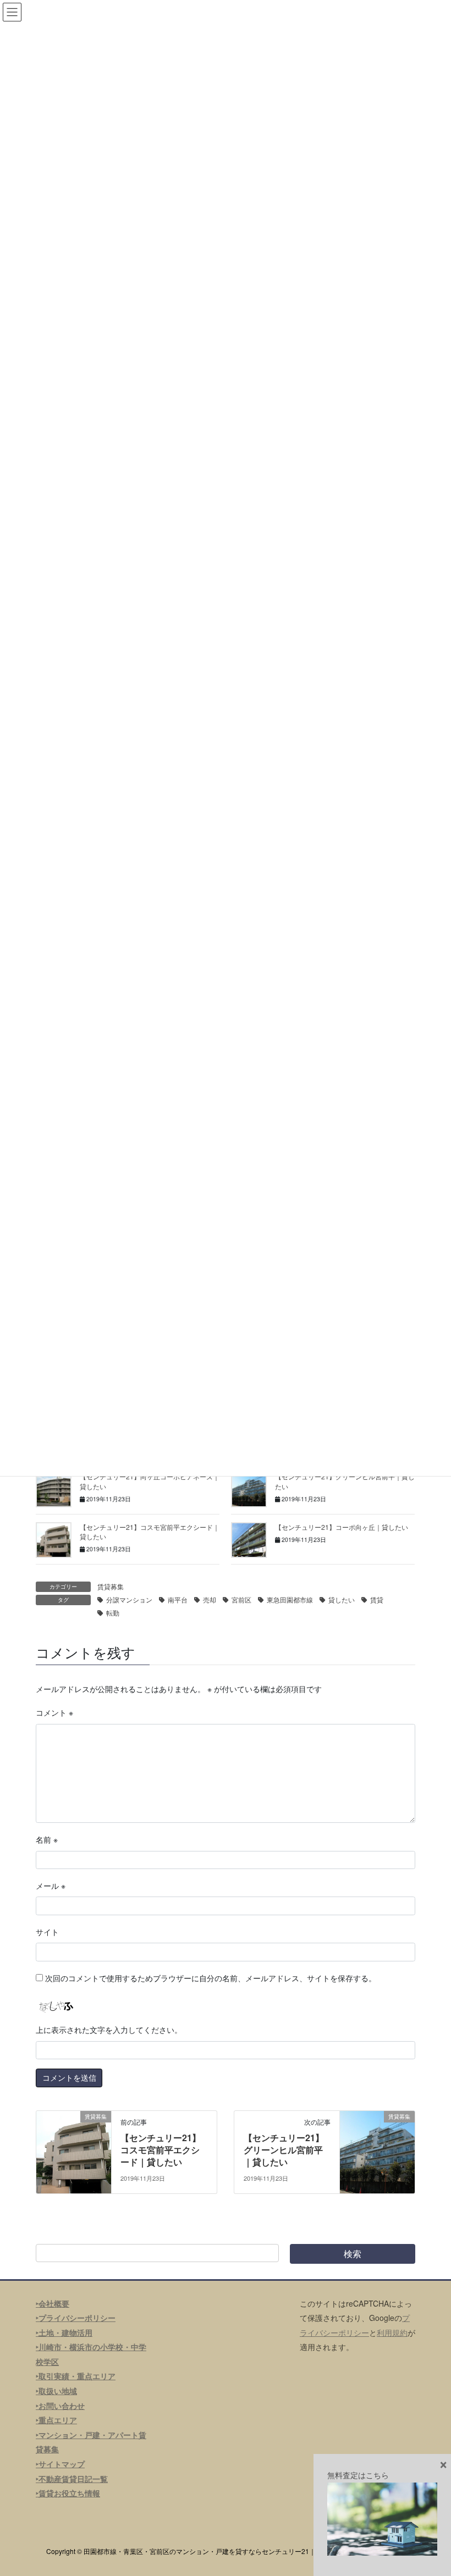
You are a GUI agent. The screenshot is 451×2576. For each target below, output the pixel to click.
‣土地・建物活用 (64, 2332)
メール (51, 1886)
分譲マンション (129, 1599)
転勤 (113, 1613)
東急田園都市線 (290, 1599)
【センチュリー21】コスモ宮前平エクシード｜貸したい (161, 2150)
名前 (47, 1839)
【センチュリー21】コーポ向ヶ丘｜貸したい (342, 1527)
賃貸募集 (111, 1586)
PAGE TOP (430, 2488)
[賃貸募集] (74, 2151)
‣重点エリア (56, 2420)
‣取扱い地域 (56, 2391)
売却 (210, 1599)
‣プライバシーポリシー (76, 2318)
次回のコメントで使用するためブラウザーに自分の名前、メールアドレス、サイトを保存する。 (211, 1978)
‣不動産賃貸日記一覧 (72, 2479)
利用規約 (392, 2332)
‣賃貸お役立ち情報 (68, 2493)
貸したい (342, 1599)
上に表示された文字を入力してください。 (109, 2030)
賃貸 (377, 1599)
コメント (54, 1712)
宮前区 (241, 1599)
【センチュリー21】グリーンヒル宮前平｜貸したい (284, 2150)
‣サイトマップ (60, 2464)
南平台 (178, 1599)
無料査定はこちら (358, 2475)
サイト (47, 1932)
